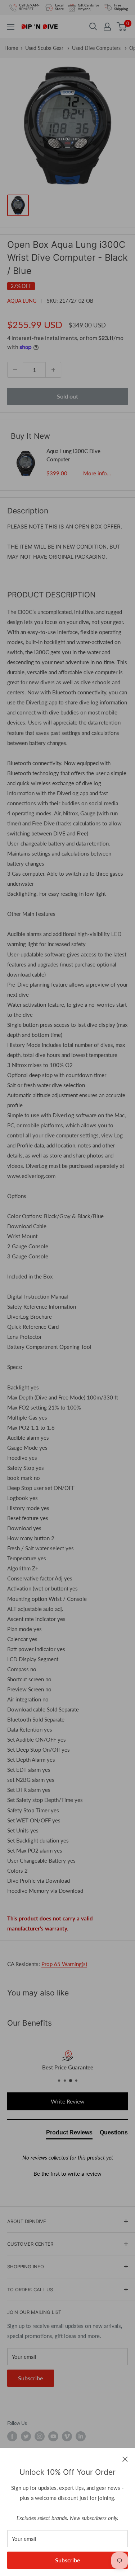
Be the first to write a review (67, 2174)
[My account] (107, 27)
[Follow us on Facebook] (12, 2436)
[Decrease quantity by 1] (15, 370)
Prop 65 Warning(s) (64, 1964)
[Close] (125, 2459)
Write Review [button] (68, 2101)
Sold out (67, 396)
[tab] (69, 2134)
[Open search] (93, 27)
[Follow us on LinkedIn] (81, 2436)
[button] (67, 2173)
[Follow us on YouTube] (53, 2436)
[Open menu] (11, 27)
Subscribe (68, 2560)
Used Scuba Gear (45, 48)
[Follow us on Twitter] (26, 2436)
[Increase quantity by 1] (53, 370)
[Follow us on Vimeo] (67, 2436)
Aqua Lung (22, 301)
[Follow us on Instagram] (40, 2436)
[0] (122, 27)
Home (11, 48)
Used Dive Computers (97, 48)
